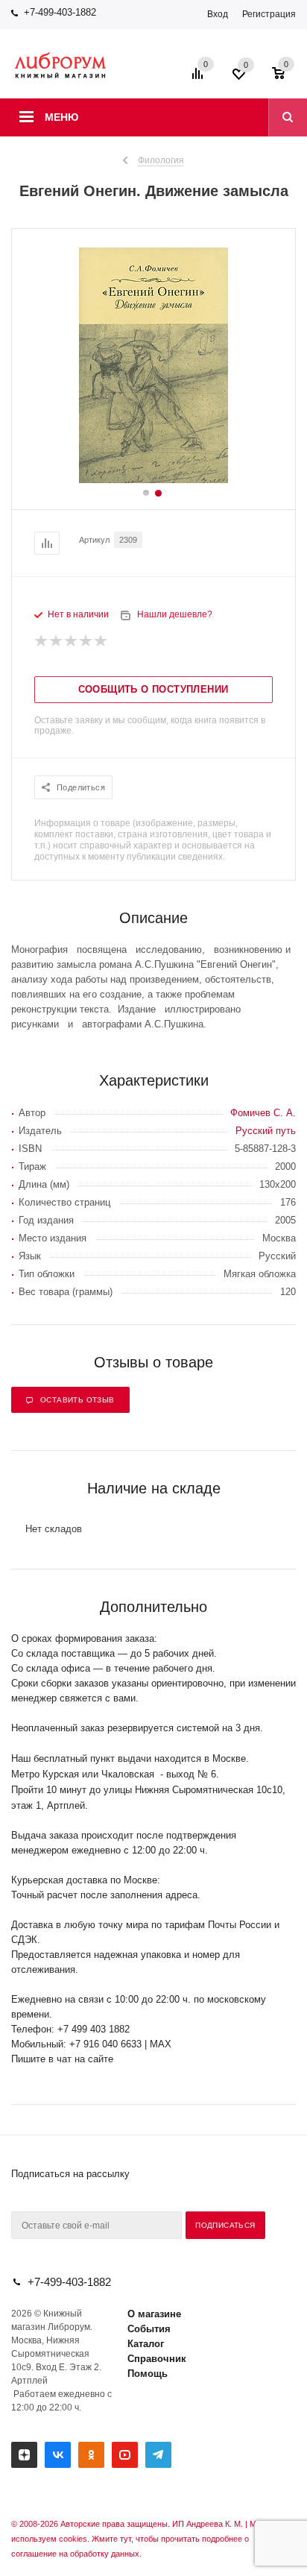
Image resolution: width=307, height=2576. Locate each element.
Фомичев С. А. (263, 1113)
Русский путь (266, 1131)
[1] (42, 641)
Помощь (148, 2374)
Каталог (146, 2344)
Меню (61, 117)
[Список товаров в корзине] (286, 78)
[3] (72, 641)
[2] (57, 641)
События (149, 2329)
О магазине (154, 2314)
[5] (101, 641)
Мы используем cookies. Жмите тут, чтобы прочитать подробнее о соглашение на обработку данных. (137, 2539)
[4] (86, 641)
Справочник (157, 2359)
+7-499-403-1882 (60, 12)
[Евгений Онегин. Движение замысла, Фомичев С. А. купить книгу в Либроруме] (153, 480)
